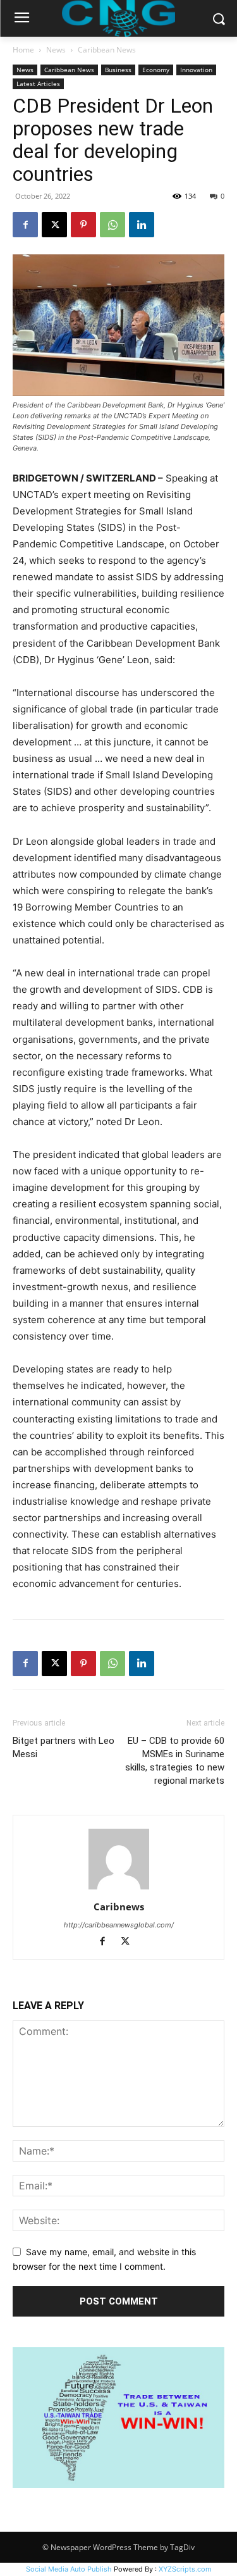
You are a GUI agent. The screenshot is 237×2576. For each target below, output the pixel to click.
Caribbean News (107, 50)
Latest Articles (38, 84)
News (56, 50)
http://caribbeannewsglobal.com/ (119, 1925)
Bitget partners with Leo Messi (64, 1747)
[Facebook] (25, 225)
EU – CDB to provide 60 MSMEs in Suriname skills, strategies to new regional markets (175, 1761)
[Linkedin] (142, 225)
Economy (156, 70)
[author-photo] (119, 1889)
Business (118, 70)
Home (23, 50)
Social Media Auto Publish (69, 2569)
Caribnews (119, 1907)
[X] (54, 225)
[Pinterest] (83, 225)
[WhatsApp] (112, 225)
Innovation (196, 70)
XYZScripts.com (185, 2569)
